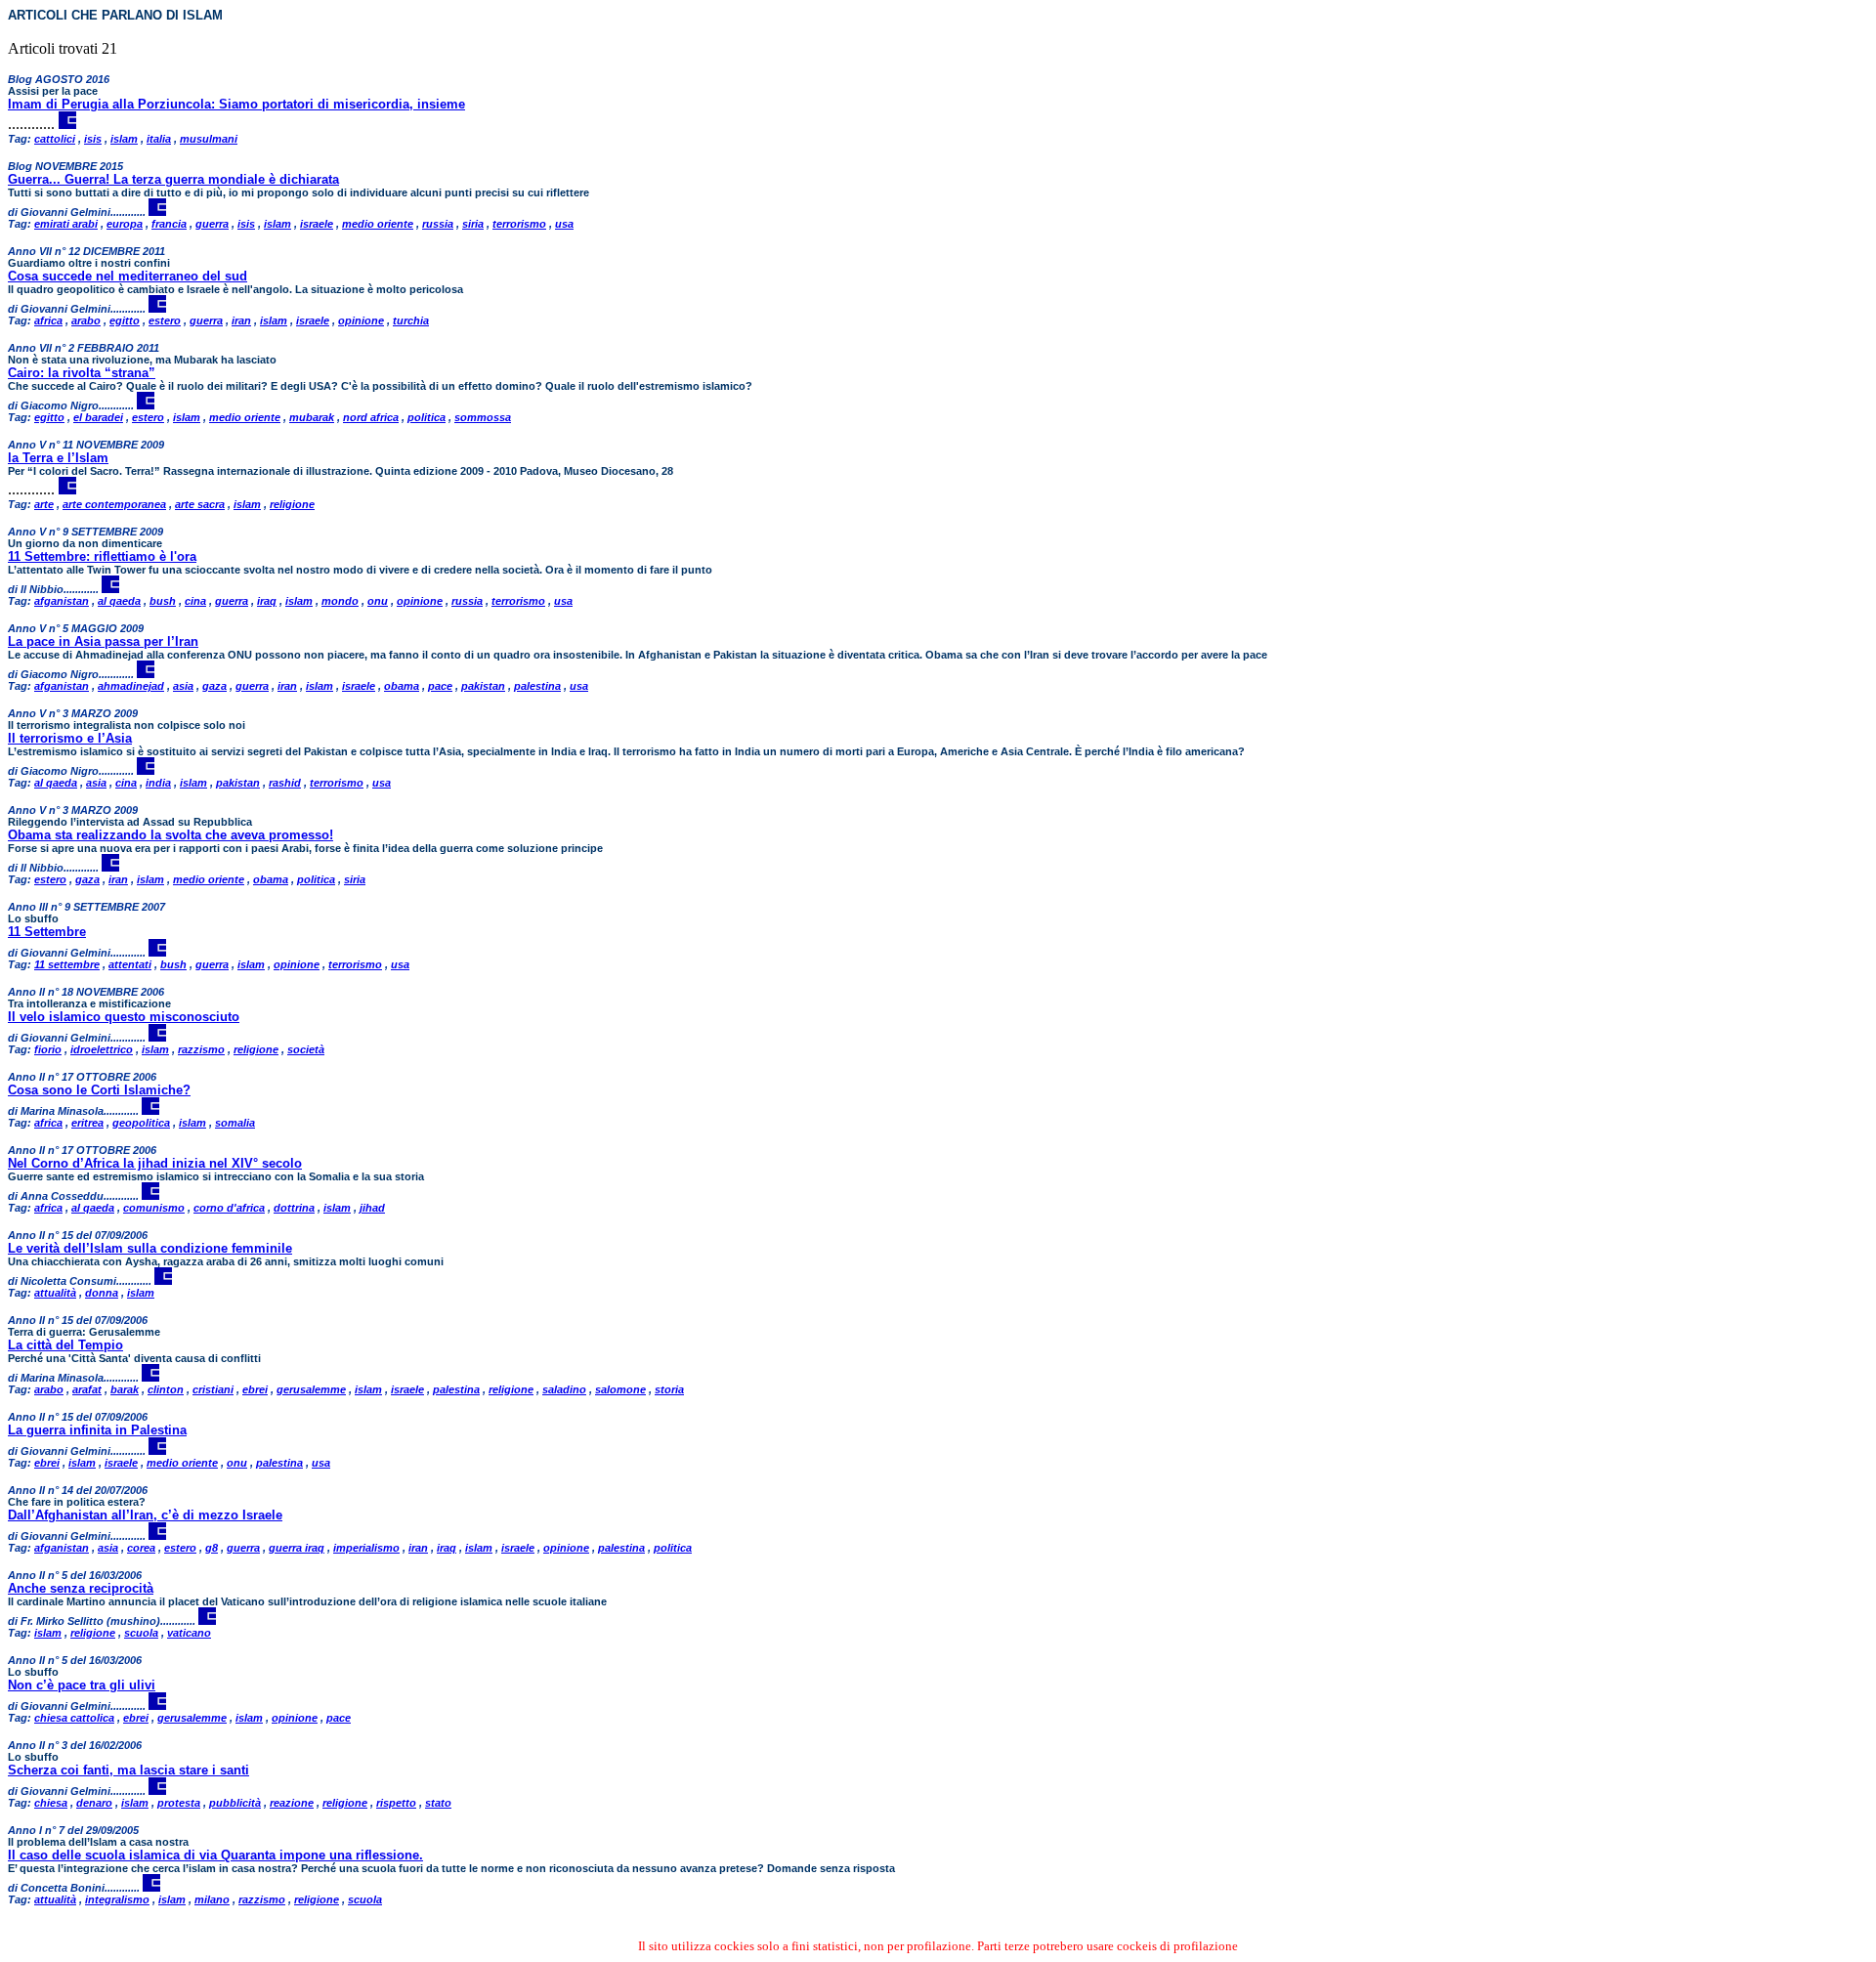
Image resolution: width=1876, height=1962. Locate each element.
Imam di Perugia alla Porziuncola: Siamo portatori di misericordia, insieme (236, 104)
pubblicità (235, 1803)
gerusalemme (311, 1389)
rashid (285, 783)
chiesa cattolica (74, 1718)
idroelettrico (102, 1049)
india (158, 783)
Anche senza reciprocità (81, 1588)
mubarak (312, 417)
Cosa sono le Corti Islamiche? (99, 1090)
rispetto (396, 1803)
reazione (292, 1803)
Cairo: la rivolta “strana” (82, 373)
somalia (235, 1123)
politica (426, 417)
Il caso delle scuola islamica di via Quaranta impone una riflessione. (215, 1855)
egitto (125, 320)
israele (317, 224)
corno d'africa (229, 1208)
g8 (212, 1548)
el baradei (98, 417)
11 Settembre (47, 932)
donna (102, 1293)
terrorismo (519, 224)
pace (440, 686)
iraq (267, 601)
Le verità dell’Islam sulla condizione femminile (150, 1248)
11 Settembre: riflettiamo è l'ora (102, 556)
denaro (94, 1803)
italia (159, 139)
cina (195, 601)
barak (125, 1389)
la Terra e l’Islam (58, 458)
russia (438, 224)
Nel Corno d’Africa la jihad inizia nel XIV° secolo (155, 1163)
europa (125, 224)
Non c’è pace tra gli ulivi (82, 1685)
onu (378, 601)
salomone (620, 1389)
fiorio (48, 1049)
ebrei (255, 1389)
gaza (214, 686)
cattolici (55, 139)
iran (241, 320)
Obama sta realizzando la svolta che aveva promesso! (171, 835)
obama (402, 686)
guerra (212, 224)
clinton (166, 1389)
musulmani (209, 139)
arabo (86, 320)
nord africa (371, 417)
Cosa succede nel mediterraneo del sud (128, 276)
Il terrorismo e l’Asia (70, 738)
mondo (340, 601)
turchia (411, 320)
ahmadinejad (131, 686)
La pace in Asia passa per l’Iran (103, 641)
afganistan (62, 601)
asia (183, 686)
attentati (130, 964)
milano (212, 1899)
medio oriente (378, 224)
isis (93, 139)
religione (292, 504)
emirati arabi (66, 224)
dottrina (294, 1208)
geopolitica (141, 1123)
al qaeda (119, 601)
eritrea (87, 1123)
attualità (55, 1293)
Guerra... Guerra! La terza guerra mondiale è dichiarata (173, 179)
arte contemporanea (114, 504)
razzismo (201, 1049)
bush (163, 601)
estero (165, 320)
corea (141, 1548)
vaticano (189, 1633)
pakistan (483, 686)
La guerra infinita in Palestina (97, 1430)
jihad (372, 1208)
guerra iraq (297, 1548)
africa (48, 320)
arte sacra (200, 504)
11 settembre (67, 964)
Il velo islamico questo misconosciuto (124, 1017)
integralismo (117, 1899)
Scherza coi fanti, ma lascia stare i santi (128, 1770)
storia (669, 1389)
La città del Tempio (65, 1345)
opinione (361, 320)
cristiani (213, 1389)
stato (438, 1803)
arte (44, 504)
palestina (537, 686)
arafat (87, 1389)
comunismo (154, 1208)
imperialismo (366, 1548)
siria (473, 224)
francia (169, 224)
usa (564, 224)
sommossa (483, 417)
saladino (564, 1389)
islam (124, 139)
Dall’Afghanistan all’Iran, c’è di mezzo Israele (145, 1515)
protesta (179, 1803)
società (306, 1049)
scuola (141, 1633)
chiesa (51, 1803)
